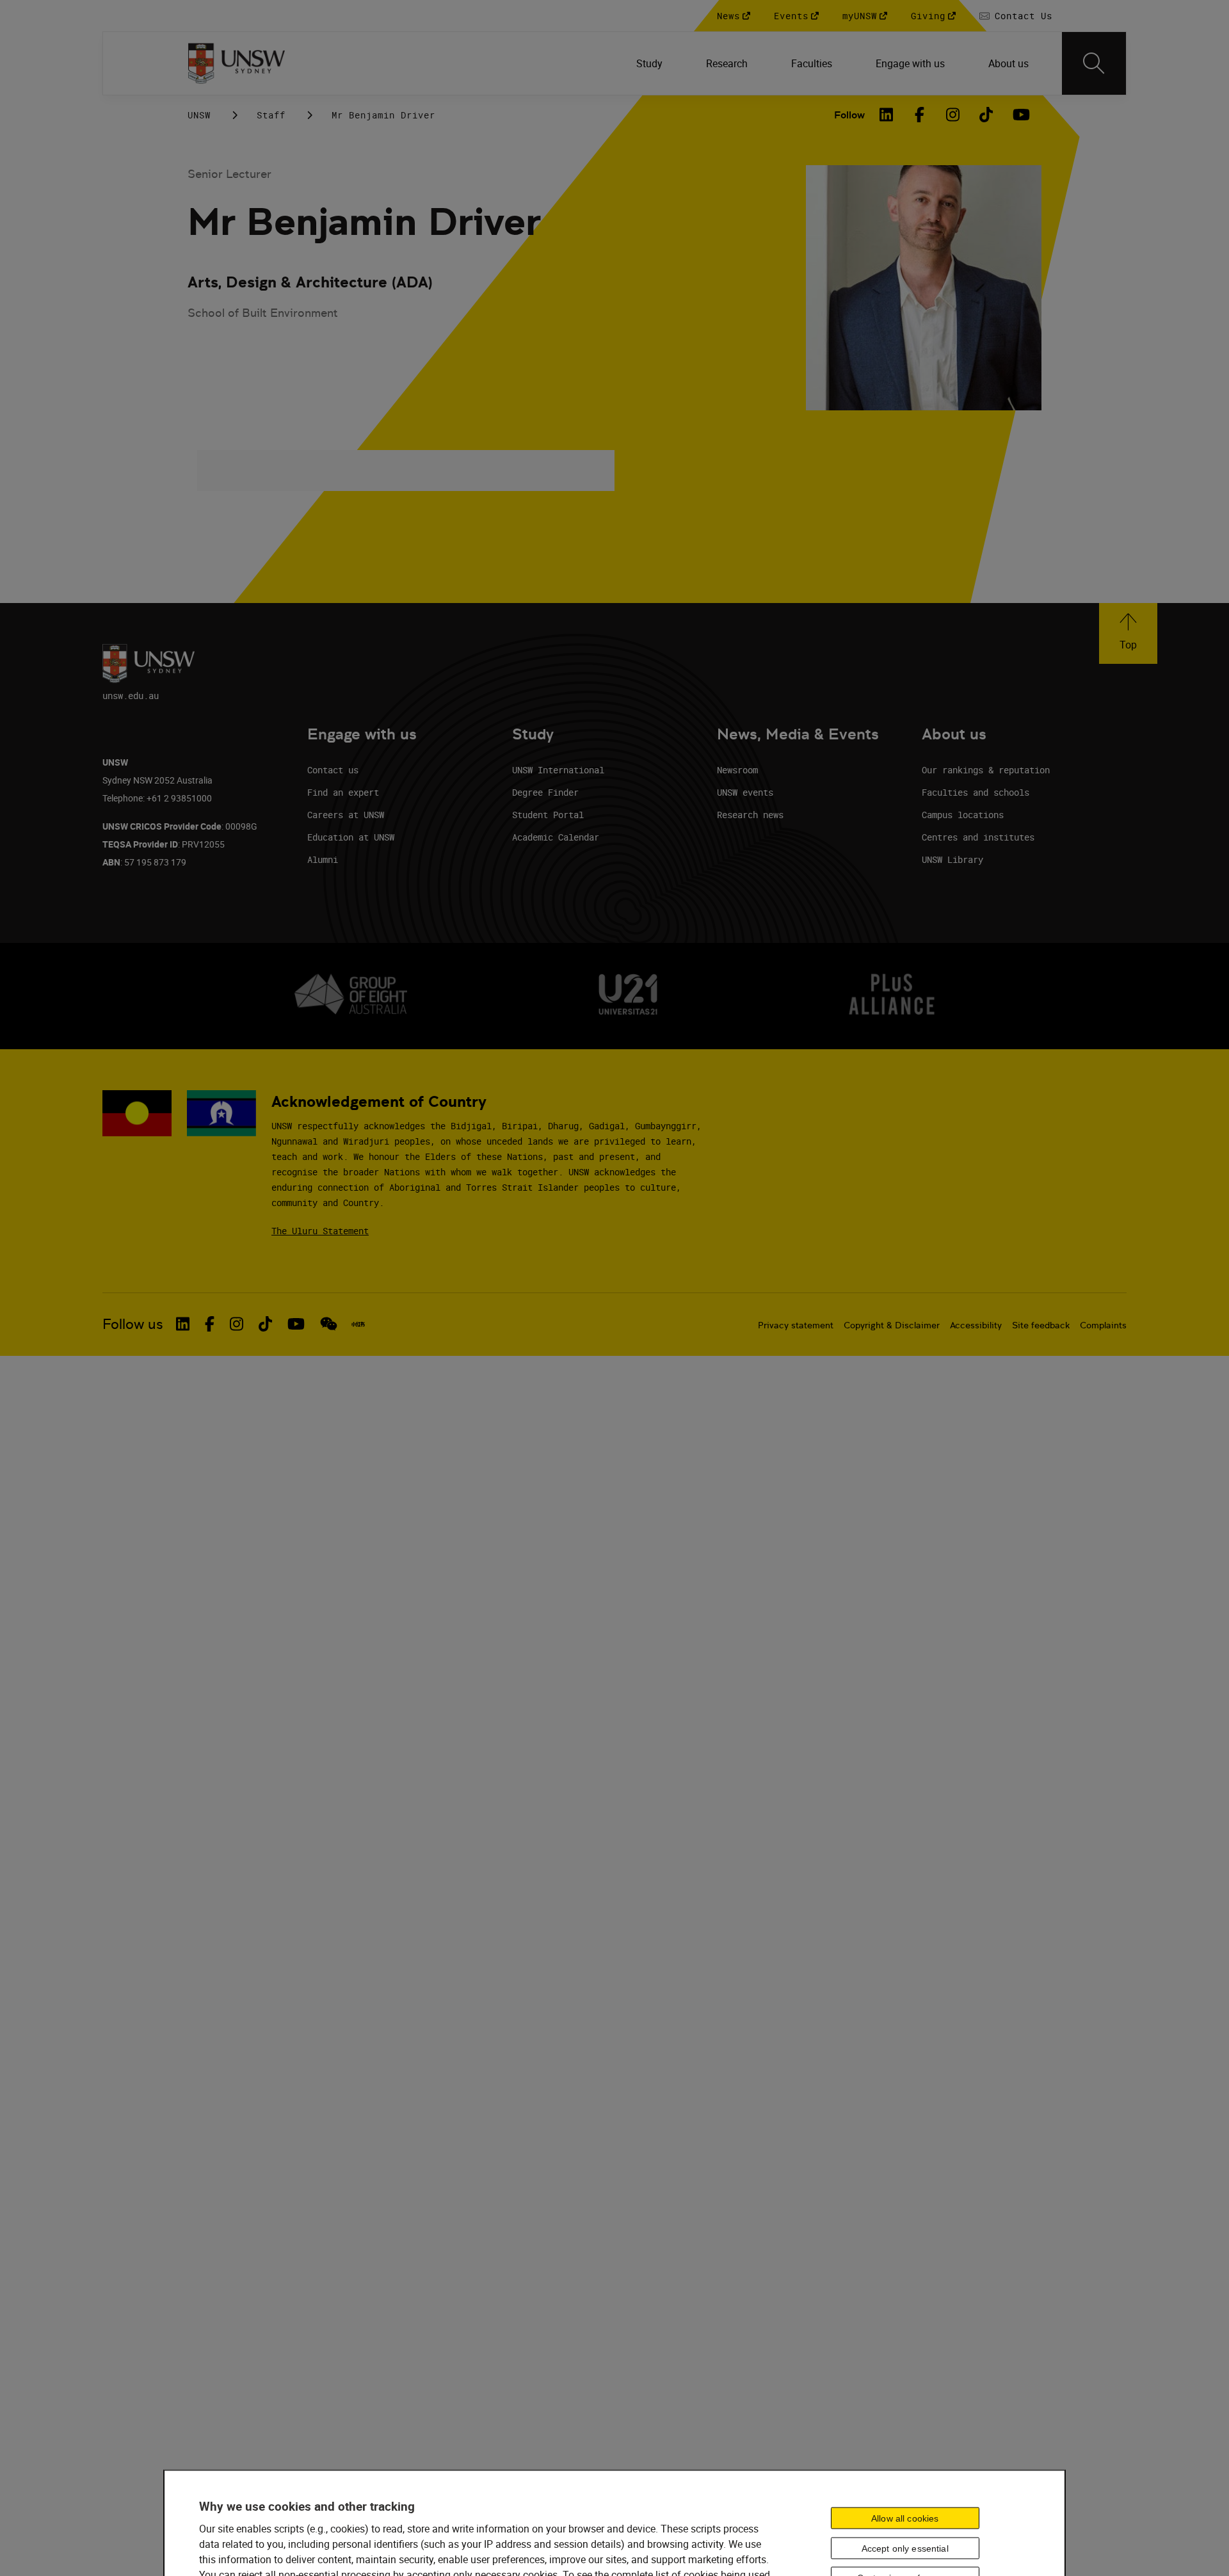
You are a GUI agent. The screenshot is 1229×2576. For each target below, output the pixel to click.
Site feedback (1041, 1325)
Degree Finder (545, 792)
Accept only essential (905, 2548)
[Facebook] (920, 115)
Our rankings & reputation (986, 770)
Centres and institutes (978, 837)
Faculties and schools (976, 792)
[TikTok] (986, 115)
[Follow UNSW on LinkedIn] (183, 1324)
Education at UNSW (351, 837)
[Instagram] (953, 115)
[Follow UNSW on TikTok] (265, 1324)
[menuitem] (651, 63)
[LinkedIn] (887, 115)
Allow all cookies (905, 2518)
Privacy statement (796, 1325)
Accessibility (976, 1325)
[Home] (237, 63)
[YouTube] (1020, 115)
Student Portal (548, 815)
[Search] (1094, 63)
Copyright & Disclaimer (892, 1325)
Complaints (1103, 1325)
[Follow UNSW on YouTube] (296, 1324)
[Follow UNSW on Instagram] (237, 1324)
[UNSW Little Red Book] (358, 1324)
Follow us (133, 1324)
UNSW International (558, 770)
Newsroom (737, 770)
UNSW (199, 115)
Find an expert (343, 792)
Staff (271, 115)
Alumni (323, 859)
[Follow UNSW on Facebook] (210, 1324)
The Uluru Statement (320, 1231)
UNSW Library (952, 859)
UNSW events (745, 792)
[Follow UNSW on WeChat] (329, 1324)
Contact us (333, 770)
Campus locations (963, 815)
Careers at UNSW (346, 815)
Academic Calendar (556, 837)
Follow (849, 115)
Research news (750, 815)
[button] (1128, 633)
